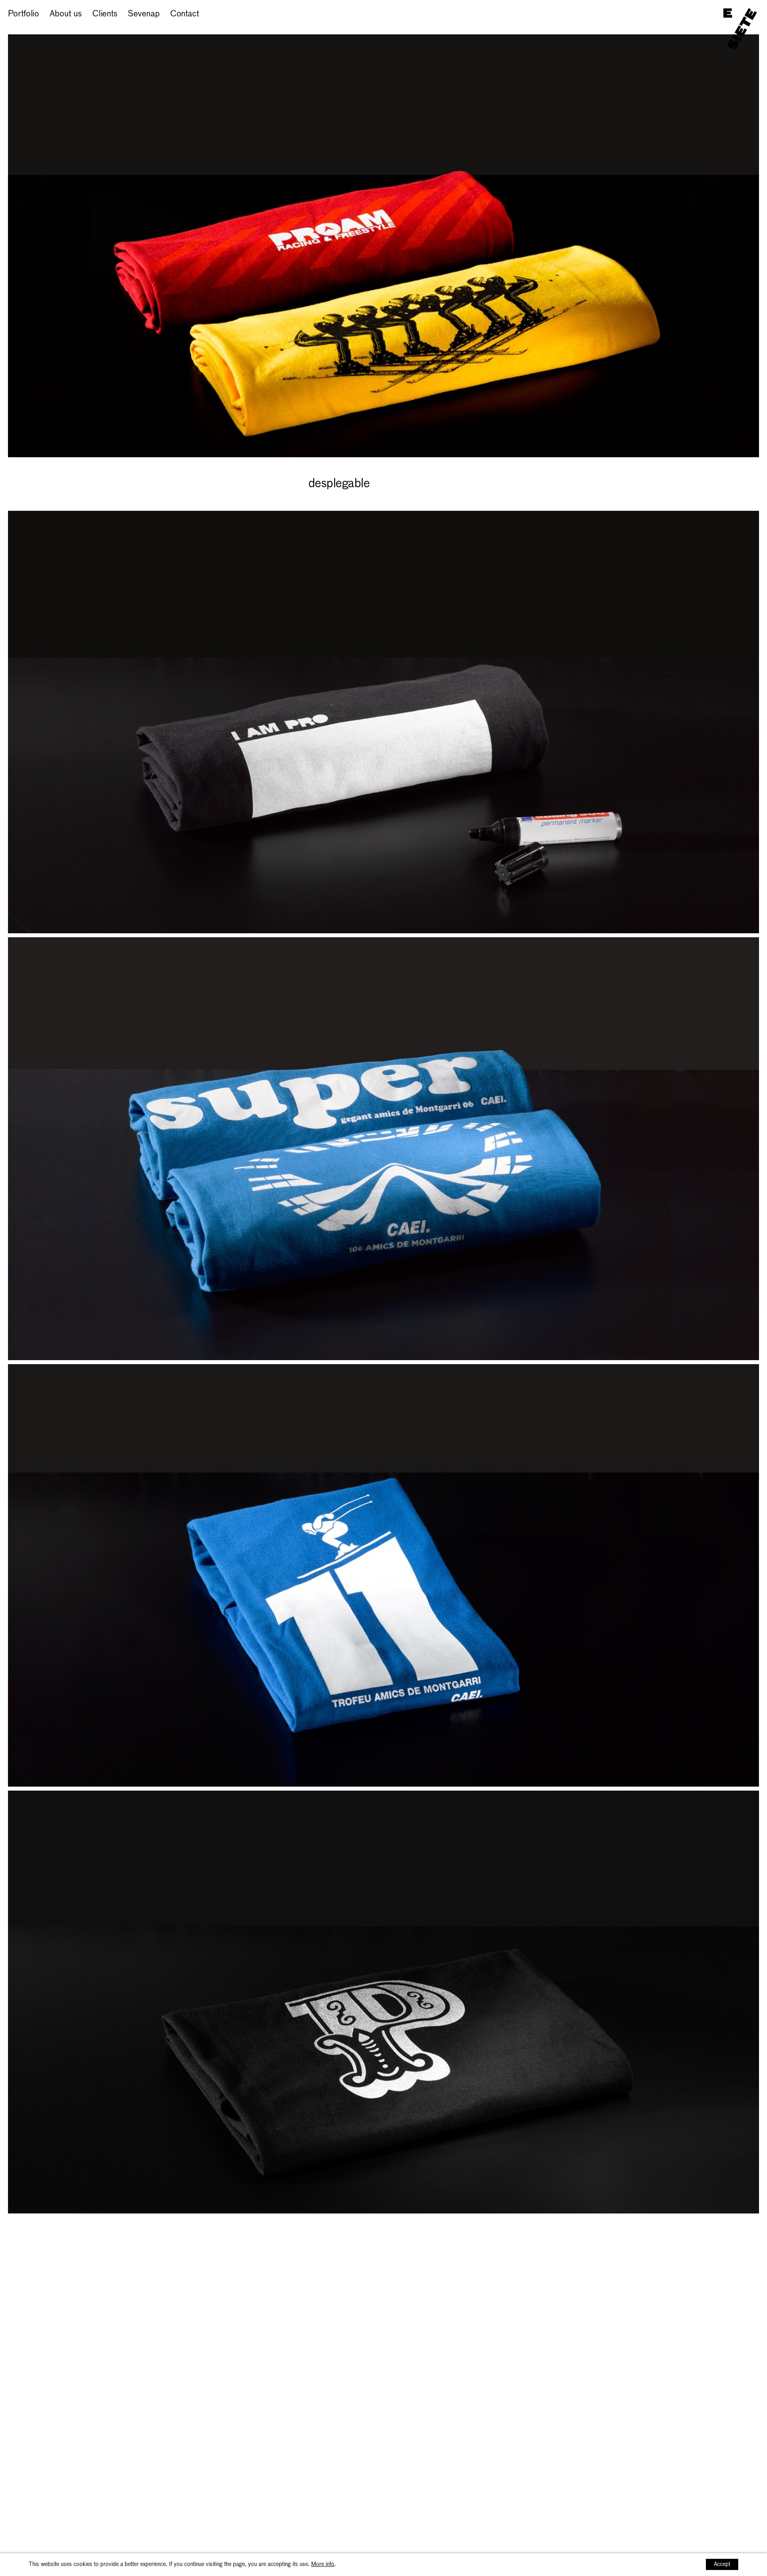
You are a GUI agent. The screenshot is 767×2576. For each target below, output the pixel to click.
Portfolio (24, 14)
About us (66, 14)
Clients (105, 14)
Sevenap (144, 14)
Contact (185, 14)
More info (323, 2564)
